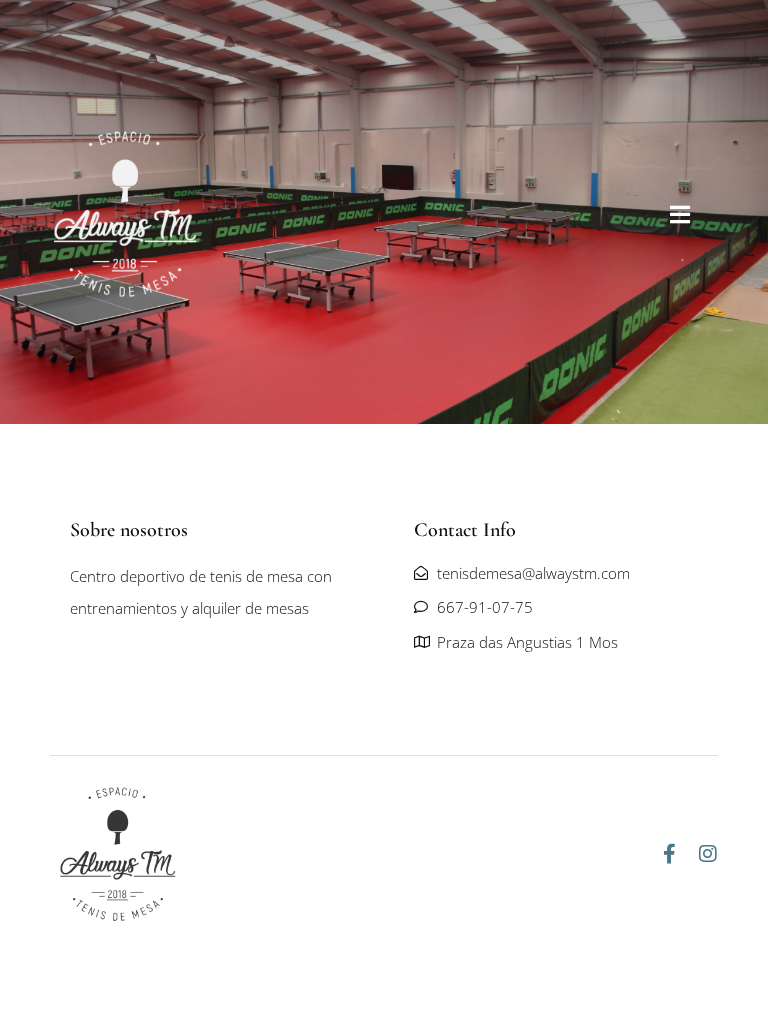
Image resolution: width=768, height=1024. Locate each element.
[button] (680, 213)
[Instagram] (708, 854)
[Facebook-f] (669, 854)
